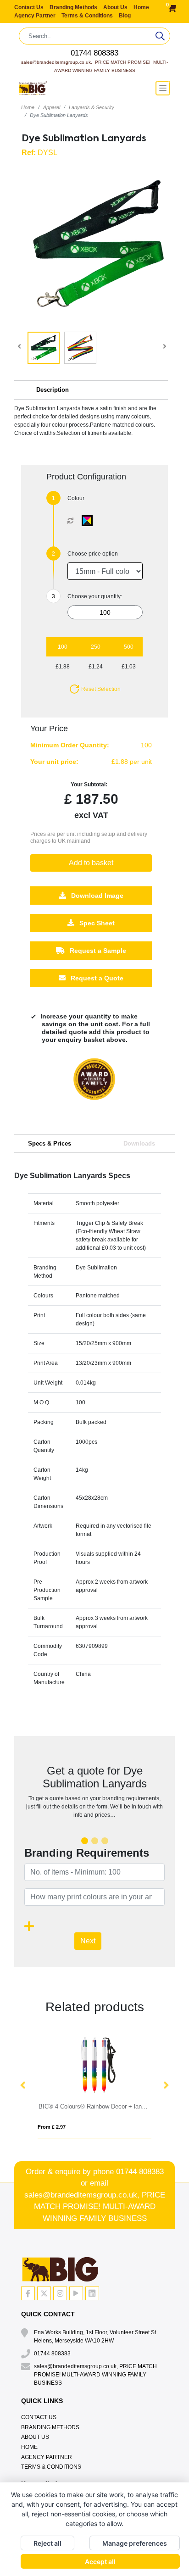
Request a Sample (97, 951)
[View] (44, 348)
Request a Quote (96, 979)
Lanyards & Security (92, 107)
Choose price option (93, 554)
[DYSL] (89, 521)
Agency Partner (36, 16)
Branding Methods (74, 7)
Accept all (100, 2562)
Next (88, 1941)
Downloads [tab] (139, 1143)
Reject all (47, 2543)
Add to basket (91, 863)
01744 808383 (94, 53)
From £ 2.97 (52, 2127)
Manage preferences (135, 2543)
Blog (125, 16)
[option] (94, 1088)
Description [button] (53, 390)
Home (141, 7)
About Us (116, 7)
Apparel (52, 107)
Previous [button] (23, 2086)
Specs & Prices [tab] (50, 1143)
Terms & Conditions (88, 16)
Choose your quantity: (95, 596)
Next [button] (166, 2086)
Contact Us (30, 7)
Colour (76, 498)
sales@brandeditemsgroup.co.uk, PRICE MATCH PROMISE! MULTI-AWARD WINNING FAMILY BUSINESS (95, 2207)
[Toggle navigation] (163, 88)
